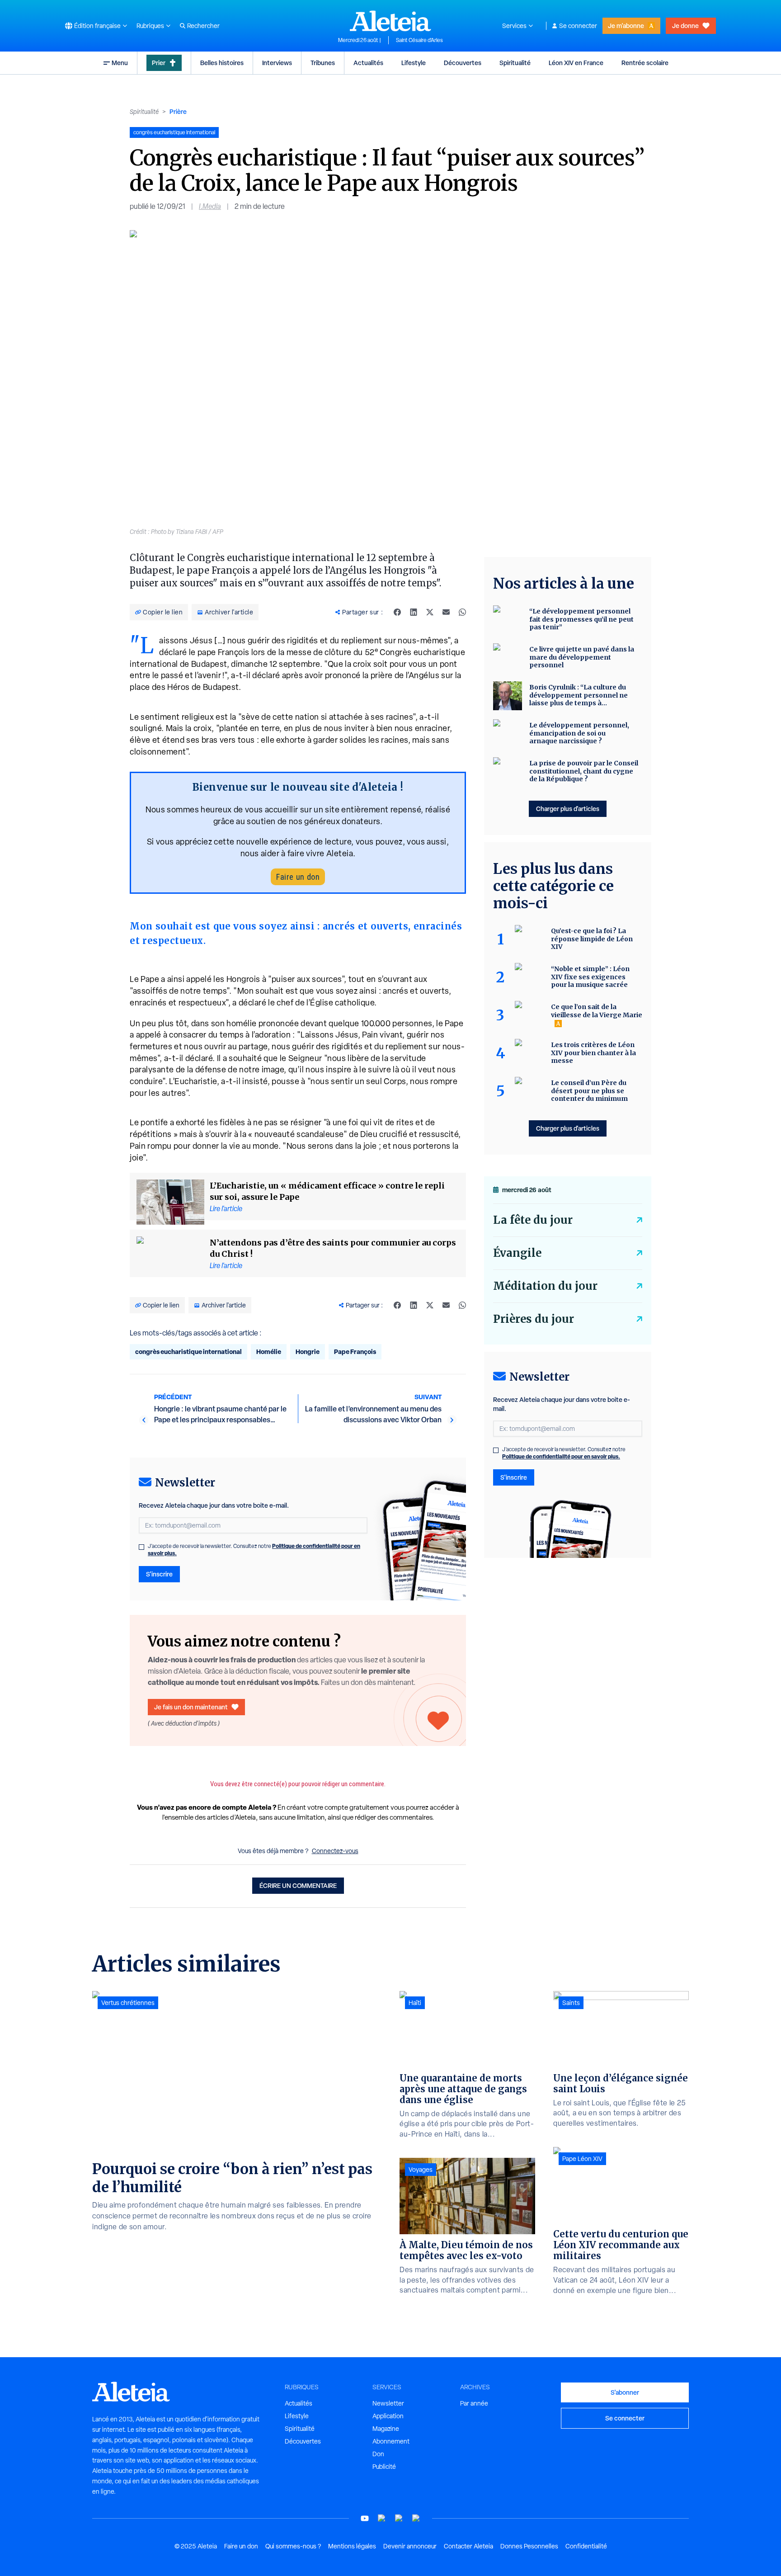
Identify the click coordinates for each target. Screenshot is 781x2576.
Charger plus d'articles (568, 809)
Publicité (384, 2467)
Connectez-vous (335, 1851)
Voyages (421, 2170)
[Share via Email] (446, 612)
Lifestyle (414, 63)
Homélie (269, 1352)
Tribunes (323, 63)
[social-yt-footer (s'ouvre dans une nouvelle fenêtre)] (365, 2518)
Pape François (355, 1352)
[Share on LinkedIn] (414, 612)
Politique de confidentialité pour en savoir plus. (561, 1456)
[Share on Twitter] (430, 612)
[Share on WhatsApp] (462, 612)
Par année (474, 2403)
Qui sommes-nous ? (293, 2546)
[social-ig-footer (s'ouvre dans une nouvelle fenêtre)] (416, 2518)
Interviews (277, 63)
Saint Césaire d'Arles (419, 40)
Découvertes (463, 63)
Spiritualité (515, 63)
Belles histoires (222, 63)
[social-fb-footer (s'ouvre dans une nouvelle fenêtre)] (382, 2518)
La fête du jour (533, 1220)
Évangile (517, 1253)
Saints (571, 2003)
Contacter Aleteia (468, 2546)
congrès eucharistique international (188, 1352)
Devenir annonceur (410, 2546)
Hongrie (308, 1352)
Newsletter (388, 2403)
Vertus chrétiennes (128, 2003)
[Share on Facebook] (397, 612)
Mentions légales (352, 2546)
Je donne (685, 26)
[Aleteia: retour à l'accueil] (390, 21)
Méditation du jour (545, 1286)
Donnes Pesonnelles (529, 2546)
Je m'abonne (626, 26)
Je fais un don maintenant (191, 1707)
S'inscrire (159, 1574)
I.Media (210, 206)
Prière (178, 111)
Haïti (415, 2003)
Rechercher (203, 26)
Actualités (368, 63)
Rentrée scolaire (645, 63)
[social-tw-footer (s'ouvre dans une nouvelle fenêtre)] (399, 2518)
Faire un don (298, 877)
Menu (120, 63)
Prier (159, 63)
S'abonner (625, 2392)
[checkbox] (141, 1547)
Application (388, 2416)
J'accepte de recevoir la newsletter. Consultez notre (254, 1550)
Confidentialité (586, 2546)
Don (378, 2454)
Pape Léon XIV (582, 2159)
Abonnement (391, 2441)
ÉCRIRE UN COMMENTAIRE (298, 1885)
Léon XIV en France (576, 63)
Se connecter (578, 26)
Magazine (386, 2429)
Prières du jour (534, 1319)
